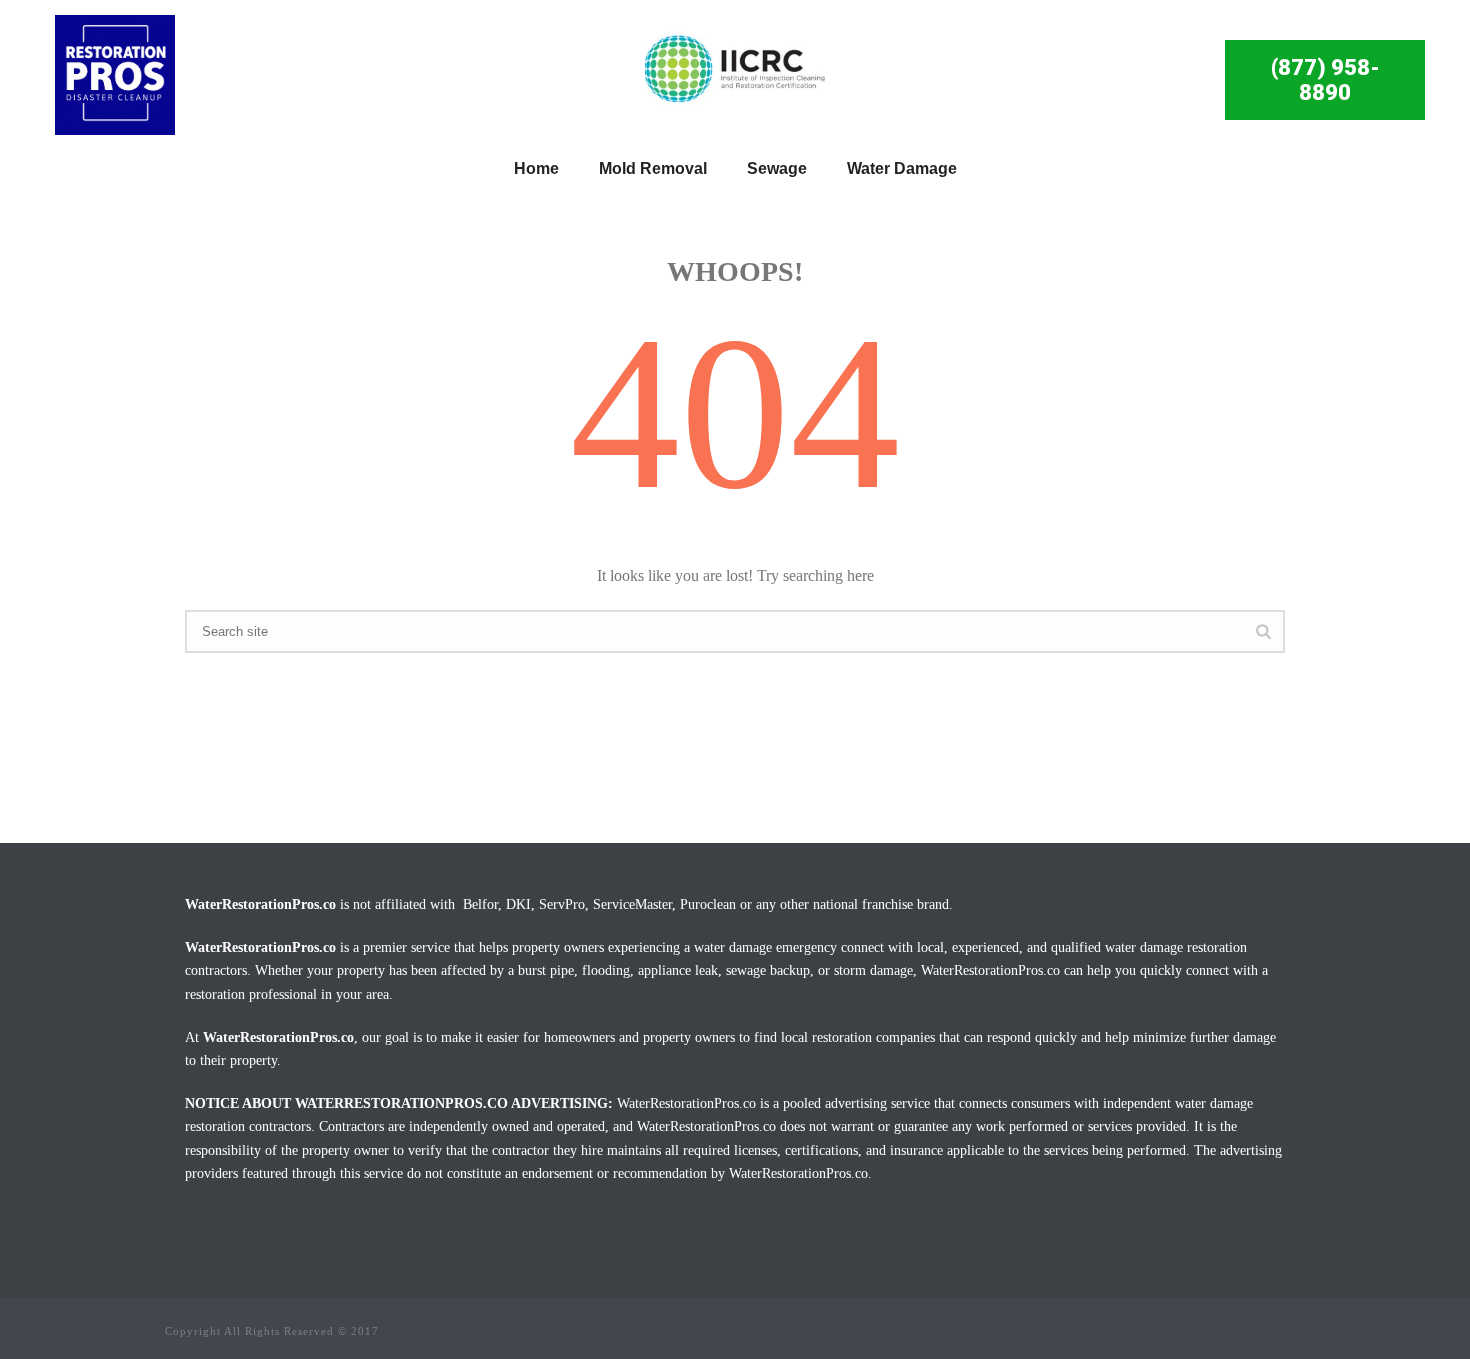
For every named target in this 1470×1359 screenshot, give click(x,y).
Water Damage (902, 168)
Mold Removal (653, 168)
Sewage (777, 168)
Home (536, 168)
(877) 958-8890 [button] (1325, 80)
